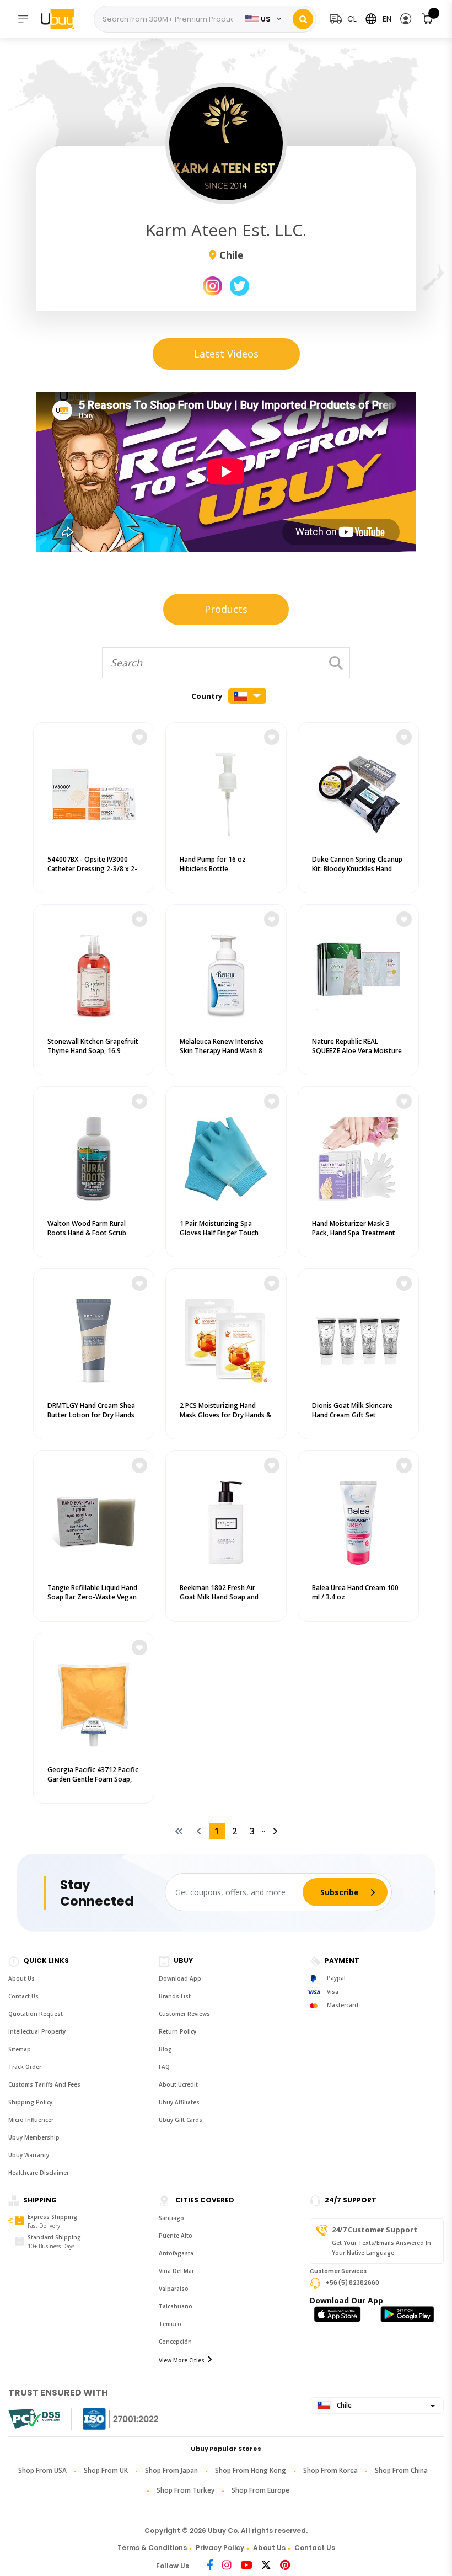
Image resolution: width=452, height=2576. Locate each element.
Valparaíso (174, 2289)
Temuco (170, 2324)
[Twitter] (266, 2566)
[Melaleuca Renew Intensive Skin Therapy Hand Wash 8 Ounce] (226, 974)
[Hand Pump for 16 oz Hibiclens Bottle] (226, 792)
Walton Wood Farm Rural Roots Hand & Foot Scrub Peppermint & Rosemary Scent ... (87, 1238)
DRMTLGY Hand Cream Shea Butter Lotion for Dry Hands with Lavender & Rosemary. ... (93, 1415)
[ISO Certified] (110, 2419)
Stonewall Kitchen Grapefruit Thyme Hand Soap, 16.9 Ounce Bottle (93, 1051)
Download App (180, 1978)
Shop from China (401, 2470)
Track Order (25, 2067)
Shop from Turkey (185, 2490)
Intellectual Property (37, 2031)
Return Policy (177, 2031)
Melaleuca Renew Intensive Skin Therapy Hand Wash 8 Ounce (222, 1051)
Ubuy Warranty (29, 2155)
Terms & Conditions (152, 2548)
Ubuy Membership (34, 2137)
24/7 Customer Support (375, 2230)
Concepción (175, 2342)
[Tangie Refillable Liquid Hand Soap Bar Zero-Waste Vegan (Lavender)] (94, 1520)
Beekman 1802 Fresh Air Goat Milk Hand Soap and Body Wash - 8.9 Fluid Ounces (225, 1597)
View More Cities (182, 2360)
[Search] (303, 19)
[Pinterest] (285, 2566)
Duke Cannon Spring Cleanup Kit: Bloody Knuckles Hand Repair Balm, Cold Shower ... (357, 869)
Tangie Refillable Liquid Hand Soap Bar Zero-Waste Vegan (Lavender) (92, 1597)
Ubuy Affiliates (179, 2102)
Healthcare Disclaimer (39, 2173)
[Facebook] (210, 2566)
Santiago (171, 2218)
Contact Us (23, 1996)
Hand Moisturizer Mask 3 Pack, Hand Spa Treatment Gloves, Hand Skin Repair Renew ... (354, 1238)
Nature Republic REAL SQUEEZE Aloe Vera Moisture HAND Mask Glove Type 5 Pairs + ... (357, 1055)
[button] (406, 19)
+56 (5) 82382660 (353, 2282)
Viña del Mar (176, 2271)
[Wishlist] (139, 737)
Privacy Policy (220, 2548)
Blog (165, 2049)
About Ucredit (178, 2084)
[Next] (275, 1831)
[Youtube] (246, 2566)
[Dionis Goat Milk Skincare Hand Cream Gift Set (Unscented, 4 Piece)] (358, 1338)
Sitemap (20, 2049)
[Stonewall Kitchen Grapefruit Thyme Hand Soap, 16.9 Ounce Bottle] (94, 974)
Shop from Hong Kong (251, 2470)
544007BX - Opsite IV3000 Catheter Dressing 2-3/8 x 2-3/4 (92, 869)
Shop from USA (42, 2470)
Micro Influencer (31, 2120)
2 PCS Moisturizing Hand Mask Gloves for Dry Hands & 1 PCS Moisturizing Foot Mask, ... (225, 1420)
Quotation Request (36, 2014)
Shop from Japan (171, 2470)
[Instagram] (227, 2566)
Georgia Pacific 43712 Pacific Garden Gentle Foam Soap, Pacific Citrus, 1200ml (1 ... (93, 1779)
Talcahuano (176, 2306)
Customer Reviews (184, 2014)
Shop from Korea (330, 2470)
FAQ (164, 2067)
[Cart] (428, 19)
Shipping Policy (30, 2102)
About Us (21, 1978)
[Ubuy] (63, 19)
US (266, 19)
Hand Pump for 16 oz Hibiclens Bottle (213, 864)
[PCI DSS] (34, 2419)
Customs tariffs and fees (44, 2084)
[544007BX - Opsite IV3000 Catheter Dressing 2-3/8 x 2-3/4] (94, 792)
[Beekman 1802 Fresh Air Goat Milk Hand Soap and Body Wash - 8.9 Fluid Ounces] (226, 1520)
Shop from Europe (260, 2490)
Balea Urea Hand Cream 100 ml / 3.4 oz (355, 1592)
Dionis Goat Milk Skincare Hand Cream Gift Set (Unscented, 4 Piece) (352, 1415)
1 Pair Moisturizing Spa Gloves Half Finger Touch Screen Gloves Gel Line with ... (223, 1238)
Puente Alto (176, 2236)
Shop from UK (106, 2470)
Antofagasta (176, 2253)
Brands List (175, 1996)
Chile (343, 2405)
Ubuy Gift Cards (181, 2120)
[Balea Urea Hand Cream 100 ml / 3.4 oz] (358, 1520)
